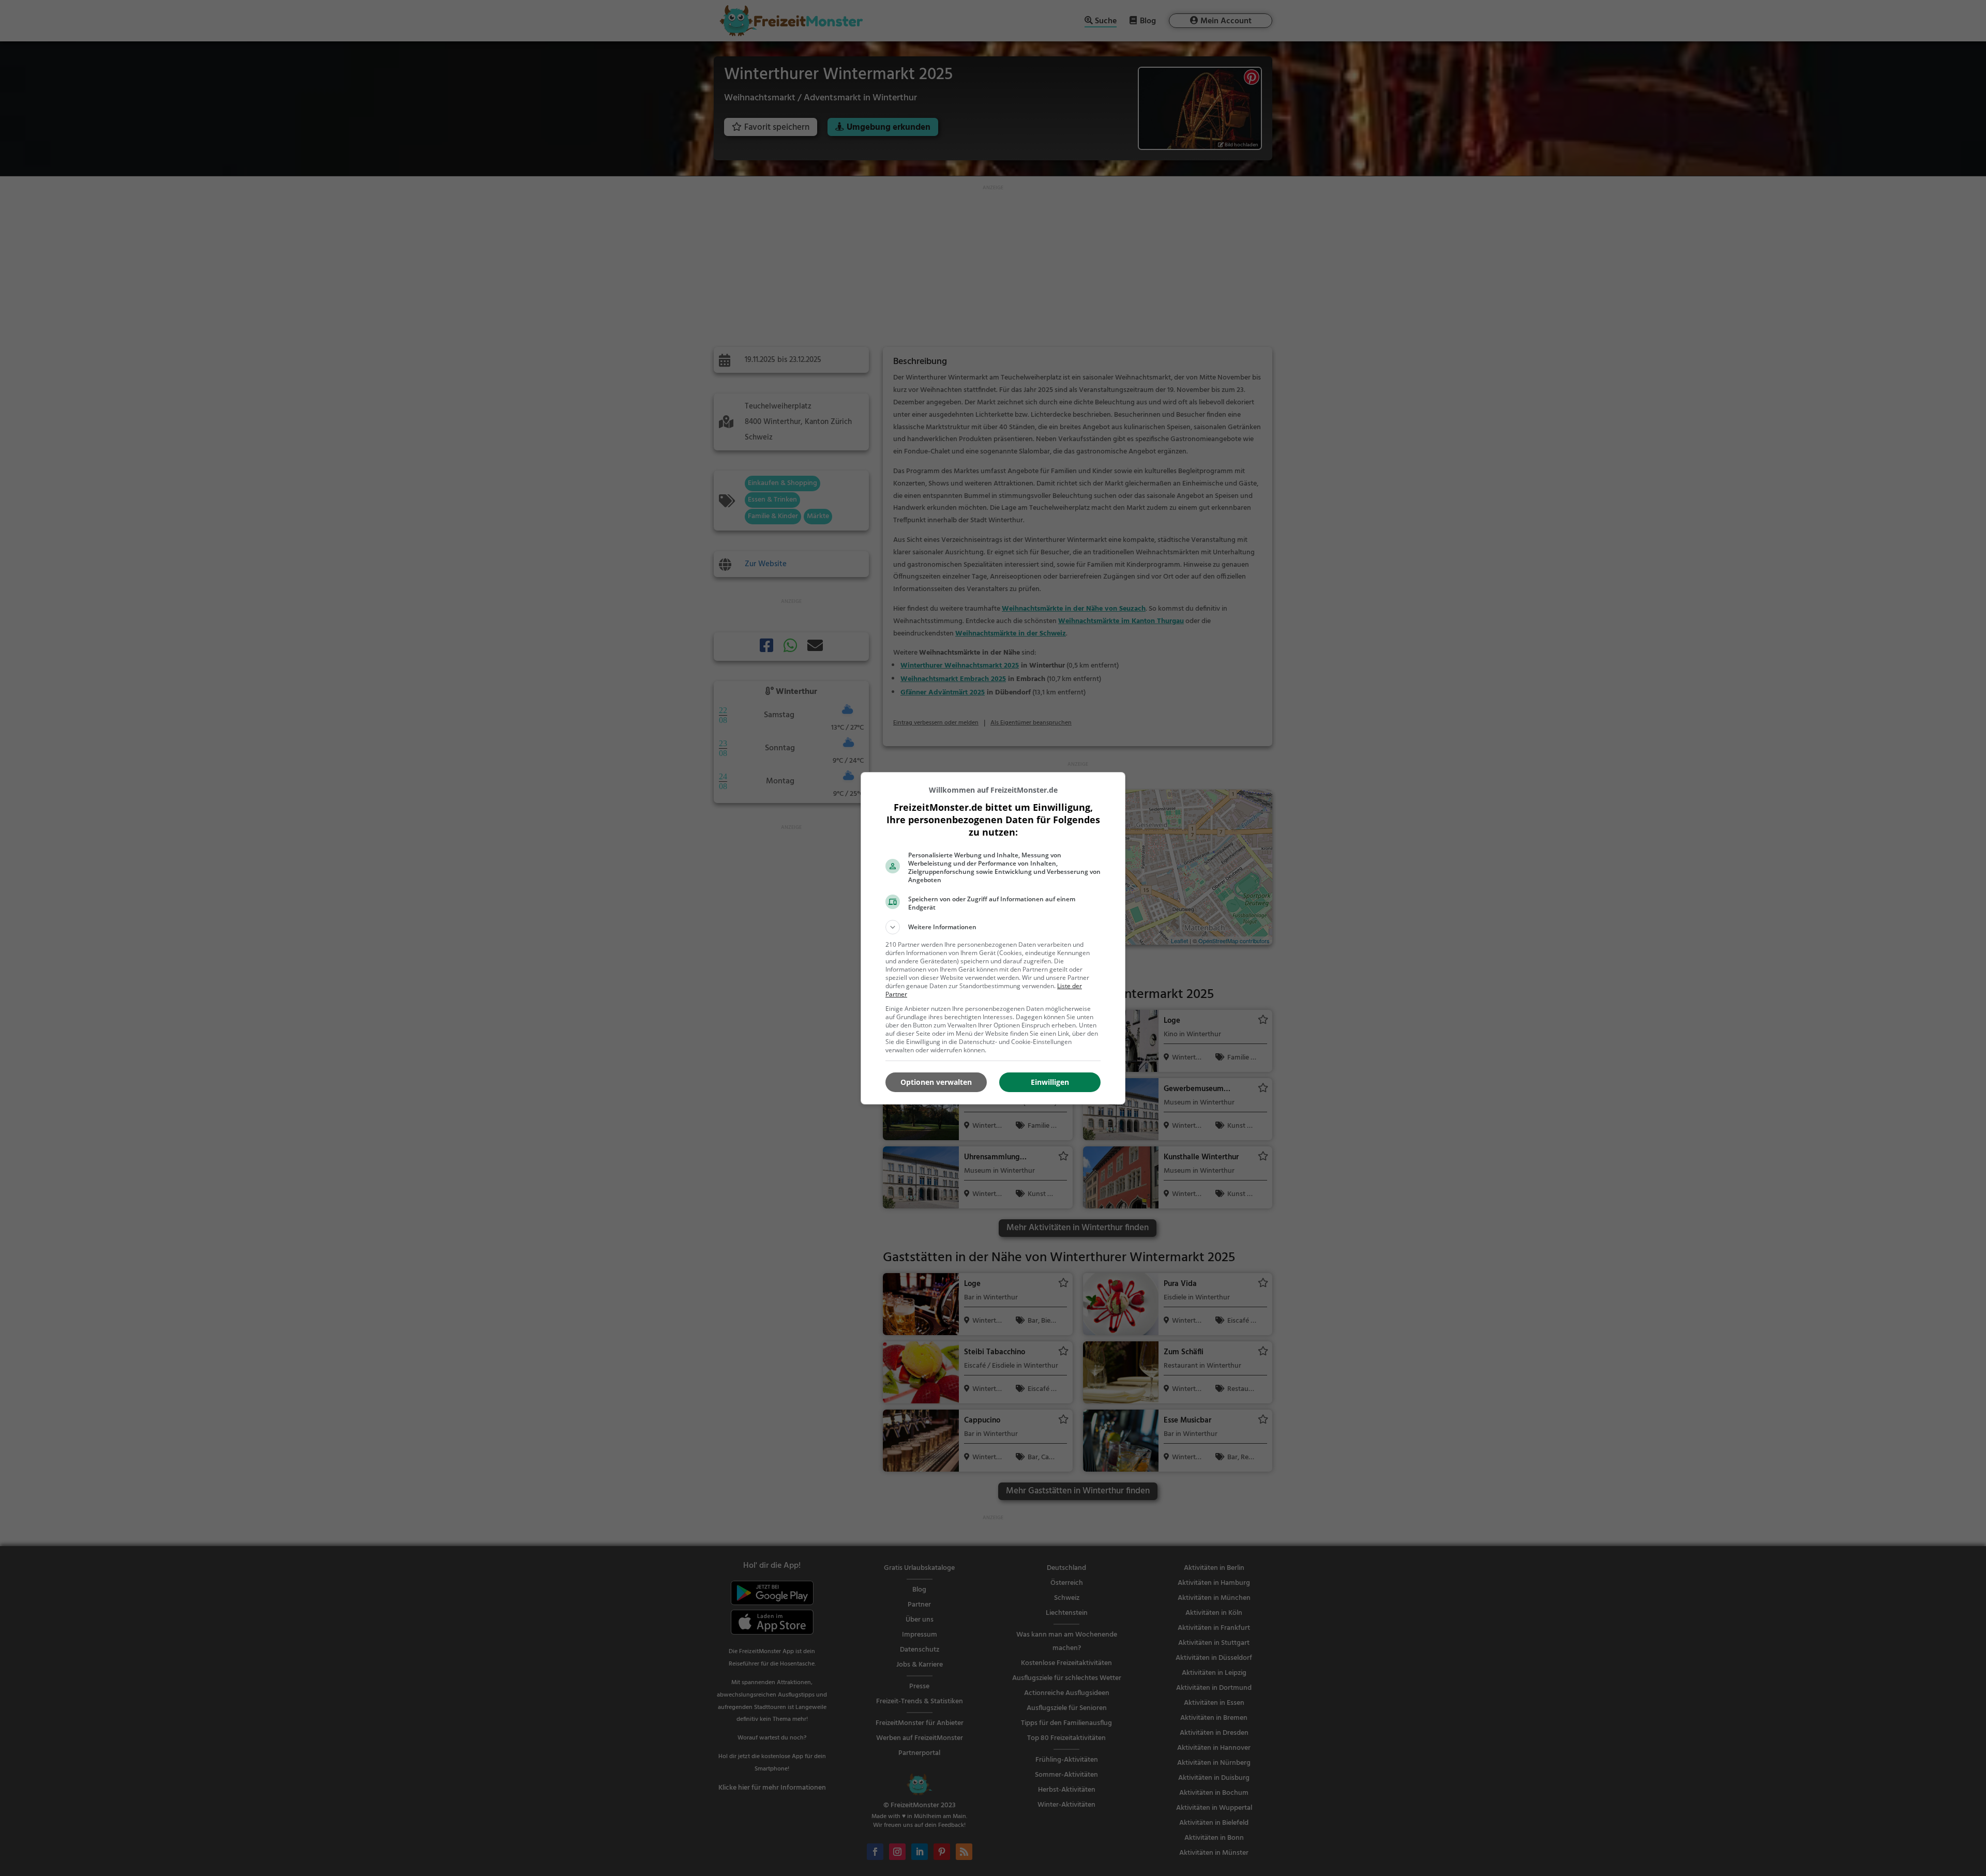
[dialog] (993, 938)
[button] (993, 927)
